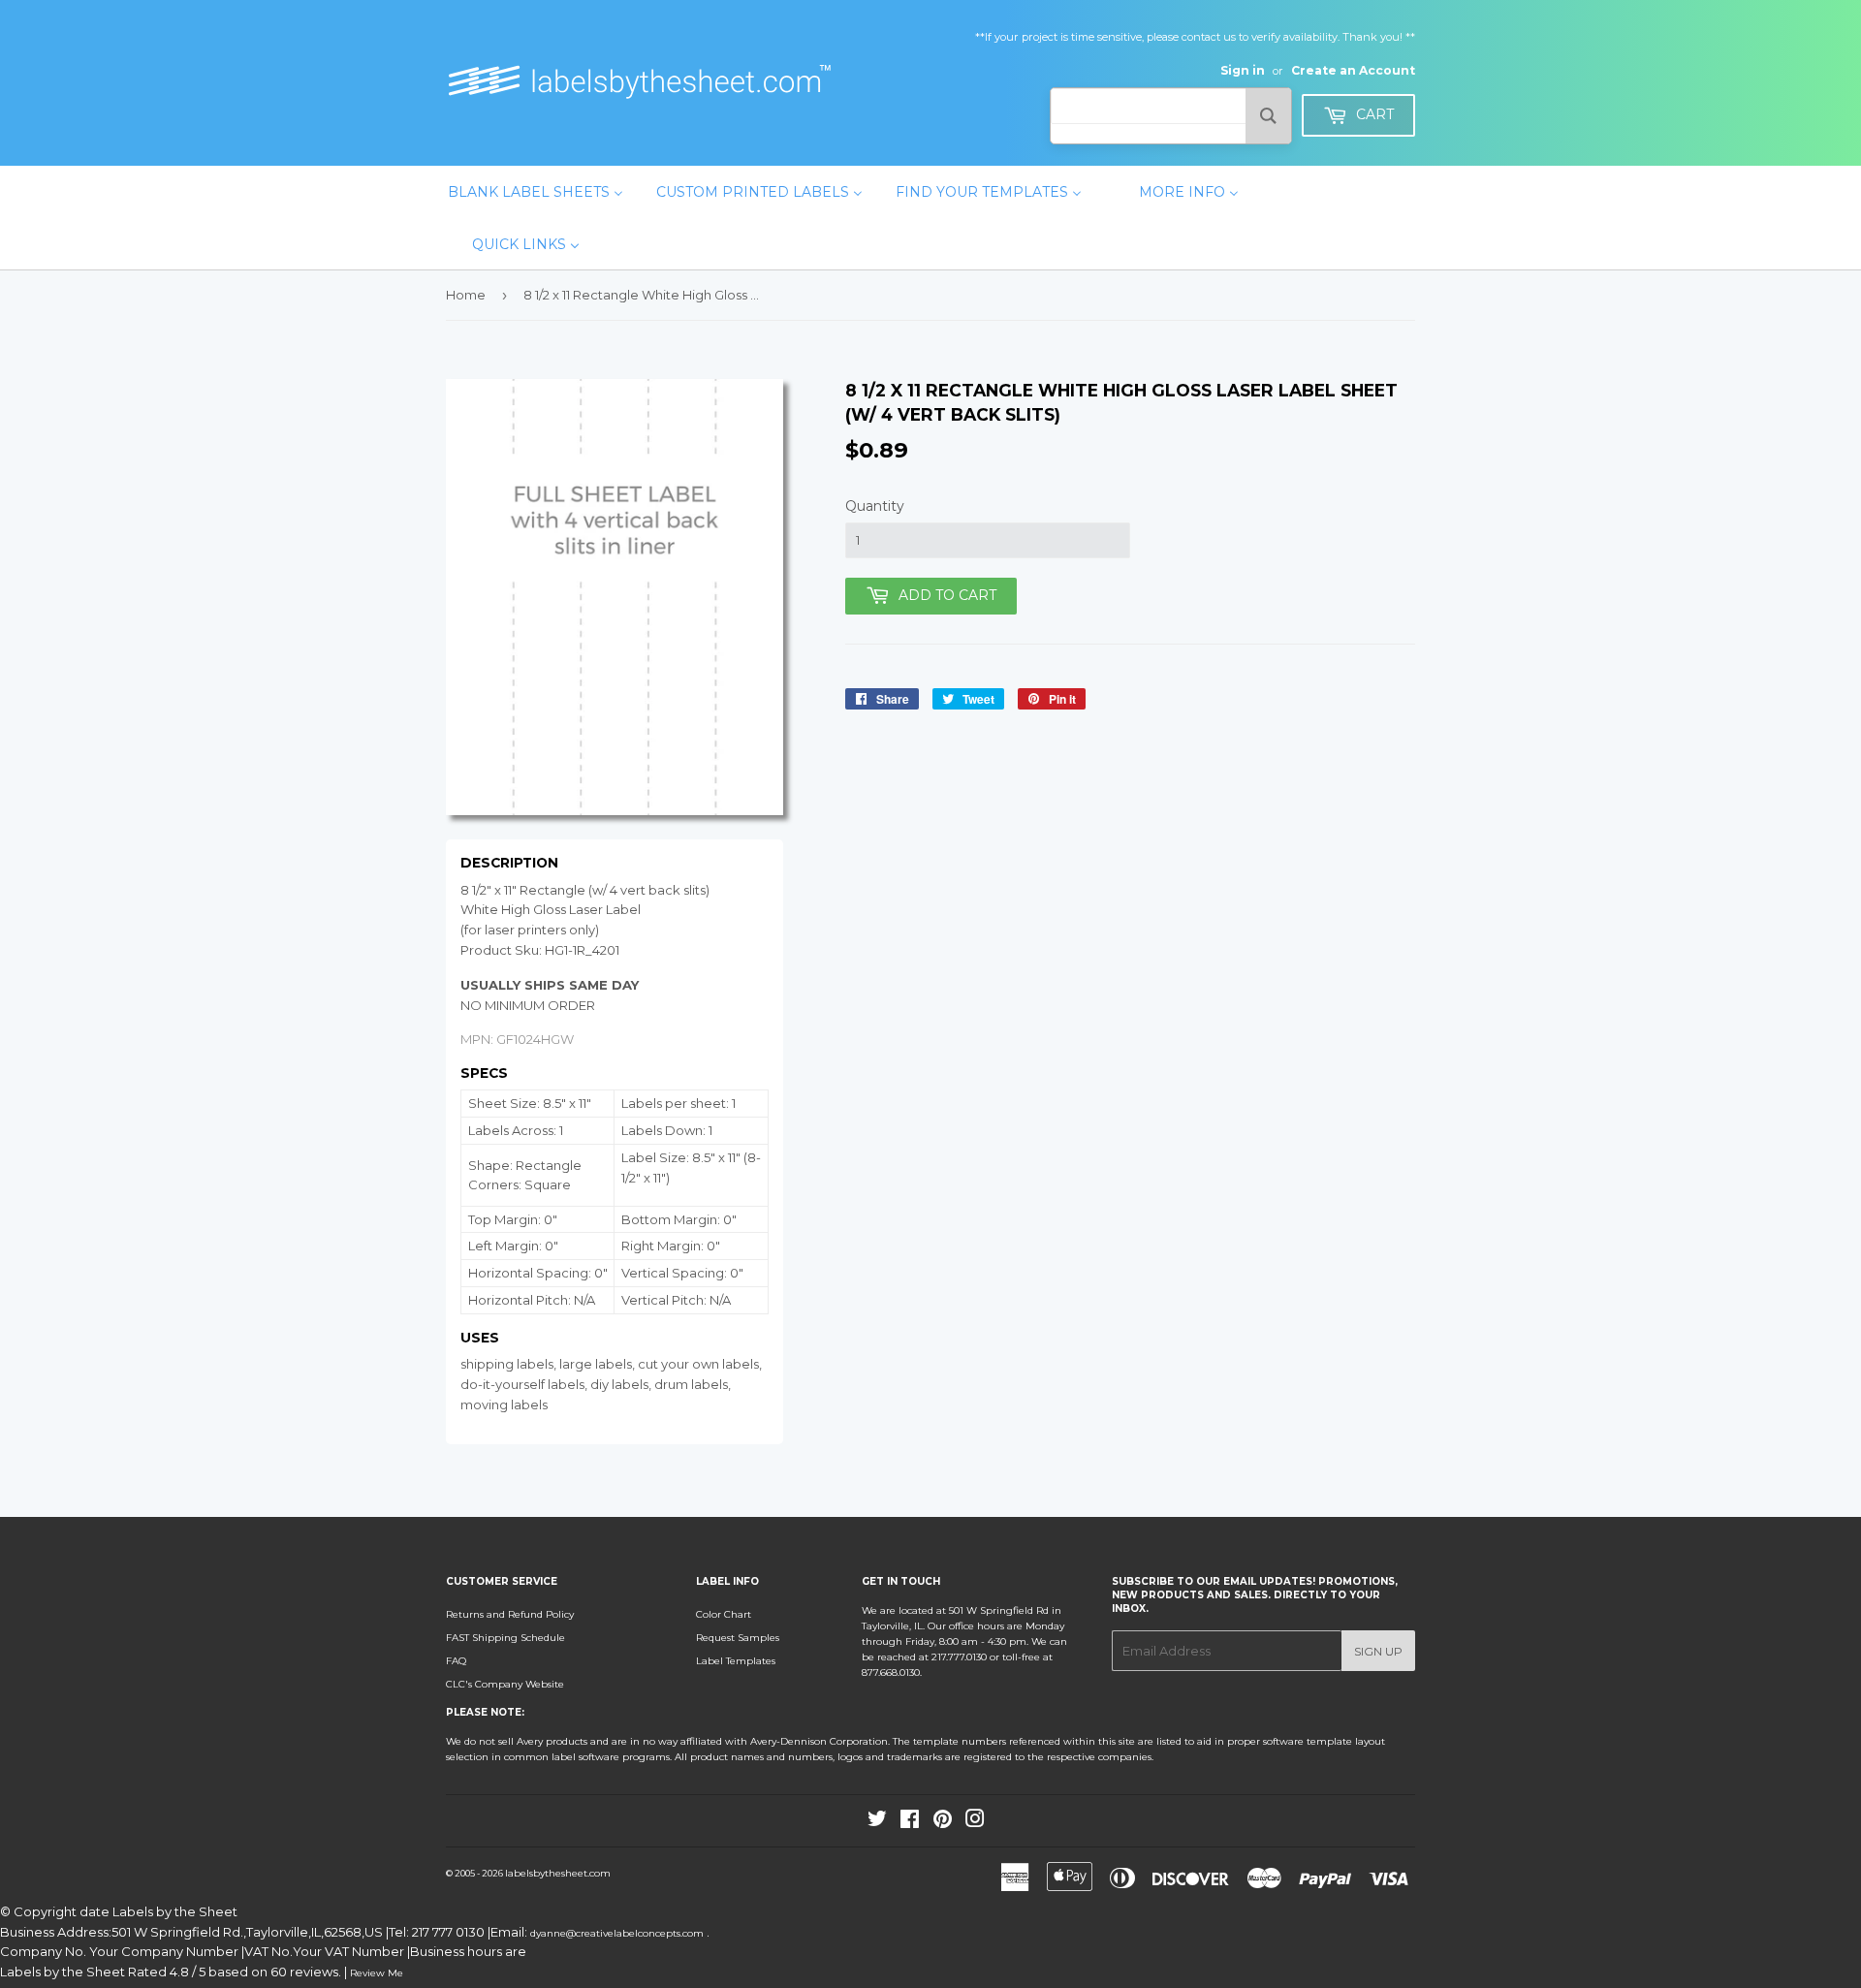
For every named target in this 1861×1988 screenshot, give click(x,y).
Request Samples (738, 1638)
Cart (1373, 114)
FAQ (456, 1661)
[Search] (1268, 116)
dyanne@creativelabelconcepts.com (618, 1933)
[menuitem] (536, 192)
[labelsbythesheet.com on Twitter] (877, 1823)
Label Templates (736, 1661)
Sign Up (1378, 1651)
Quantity (875, 506)
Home (466, 295)
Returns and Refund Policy (510, 1614)
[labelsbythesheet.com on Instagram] (975, 1823)
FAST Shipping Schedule (505, 1638)
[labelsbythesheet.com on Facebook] (910, 1823)
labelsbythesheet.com (558, 1873)
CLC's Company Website (505, 1684)
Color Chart (724, 1614)
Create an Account (1353, 70)
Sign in (1243, 70)
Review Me (377, 1973)
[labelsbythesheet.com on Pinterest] (943, 1823)
